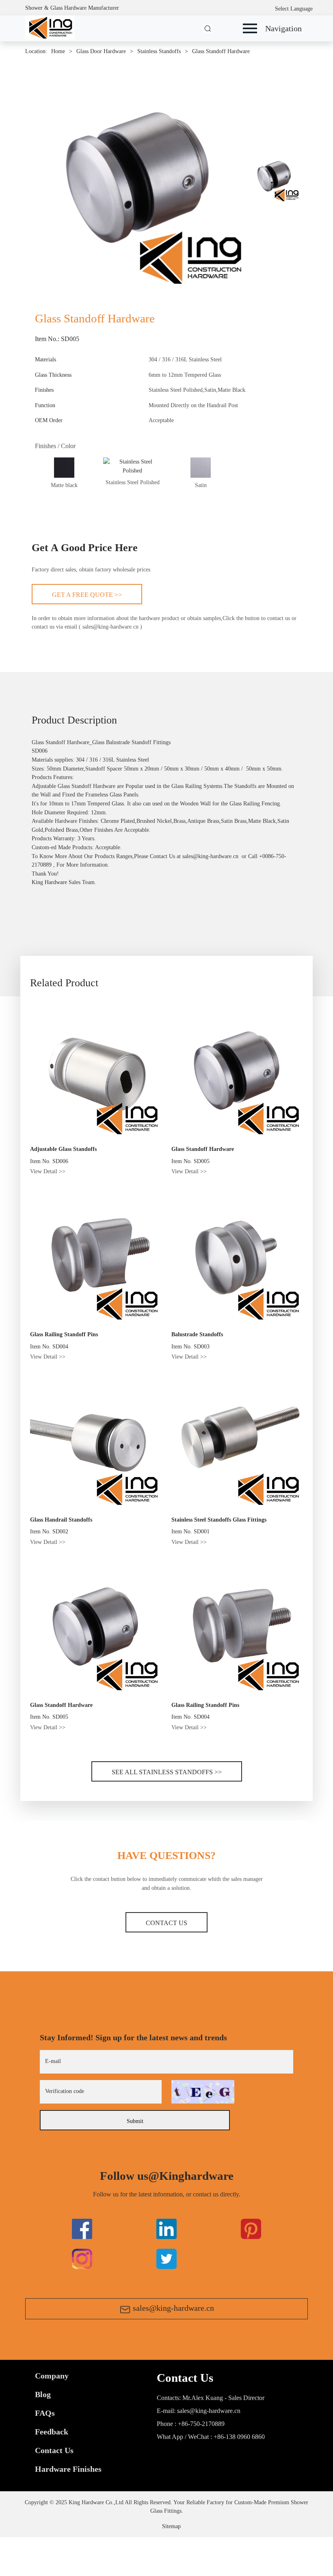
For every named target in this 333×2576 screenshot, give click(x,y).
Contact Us (166, 1923)
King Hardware (49, 882)
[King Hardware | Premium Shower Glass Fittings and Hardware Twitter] (251, 2228)
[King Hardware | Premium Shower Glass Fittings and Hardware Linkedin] (166, 2228)
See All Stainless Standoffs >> (167, 1772)
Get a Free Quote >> (87, 595)
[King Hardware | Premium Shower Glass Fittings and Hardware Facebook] (82, 2228)
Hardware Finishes (68, 2469)
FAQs (45, 2413)
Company (52, 2376)
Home (58, 51)
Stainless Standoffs (159, 51)
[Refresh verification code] (203, 2092)
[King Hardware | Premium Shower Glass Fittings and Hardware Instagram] (82, 2258)
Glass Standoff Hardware (221, 51)
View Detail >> (48, 1171)
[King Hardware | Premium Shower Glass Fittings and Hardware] (50, 27)
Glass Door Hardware (101, 51)
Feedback (52, 2432)
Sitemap (171, 2526)
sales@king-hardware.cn (173, 2308)
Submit (135, 2121)
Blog (43, 2394)
